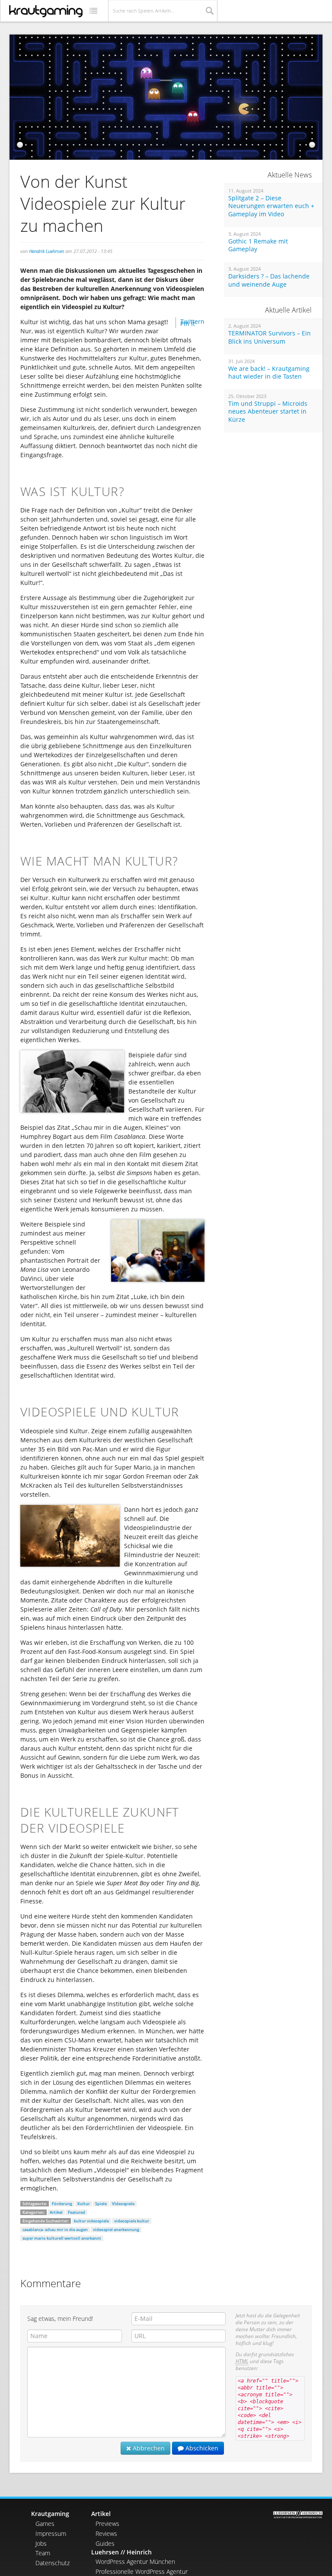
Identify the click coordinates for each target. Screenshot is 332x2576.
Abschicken (201, 2448)
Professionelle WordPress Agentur (142, 2571)
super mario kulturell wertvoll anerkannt (62, 2238)
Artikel (56, 2212)
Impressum (51, 2533)
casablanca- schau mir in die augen (55, 2230)
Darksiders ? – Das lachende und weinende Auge (269, 280)
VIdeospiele (123, 2204)
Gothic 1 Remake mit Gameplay (258, 245)
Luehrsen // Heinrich (121, 2552)
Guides (105, 2543)
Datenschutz (53, 2563)
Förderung (62, 2204)
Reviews (106, 2533)
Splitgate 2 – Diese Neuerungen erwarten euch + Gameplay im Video (271, 206)
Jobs (41, 2543)
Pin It (188, 324)
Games (45, 2524)
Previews (107, 2524)
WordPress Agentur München (135, 2562)
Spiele (101, 2204)
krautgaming (46, 11)
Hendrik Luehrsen (46, 251)
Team (43, 2553)
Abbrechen (148, 2448)
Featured (77, 2212)
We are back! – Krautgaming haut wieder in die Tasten (269, 373)
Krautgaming (50, 2514)
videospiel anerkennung (116, 2230)
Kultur (84, 2204)
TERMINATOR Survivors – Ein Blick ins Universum (270, 337)
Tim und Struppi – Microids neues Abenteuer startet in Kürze (268, 412)
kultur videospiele (91, 2221)
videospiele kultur (132, 2221)
